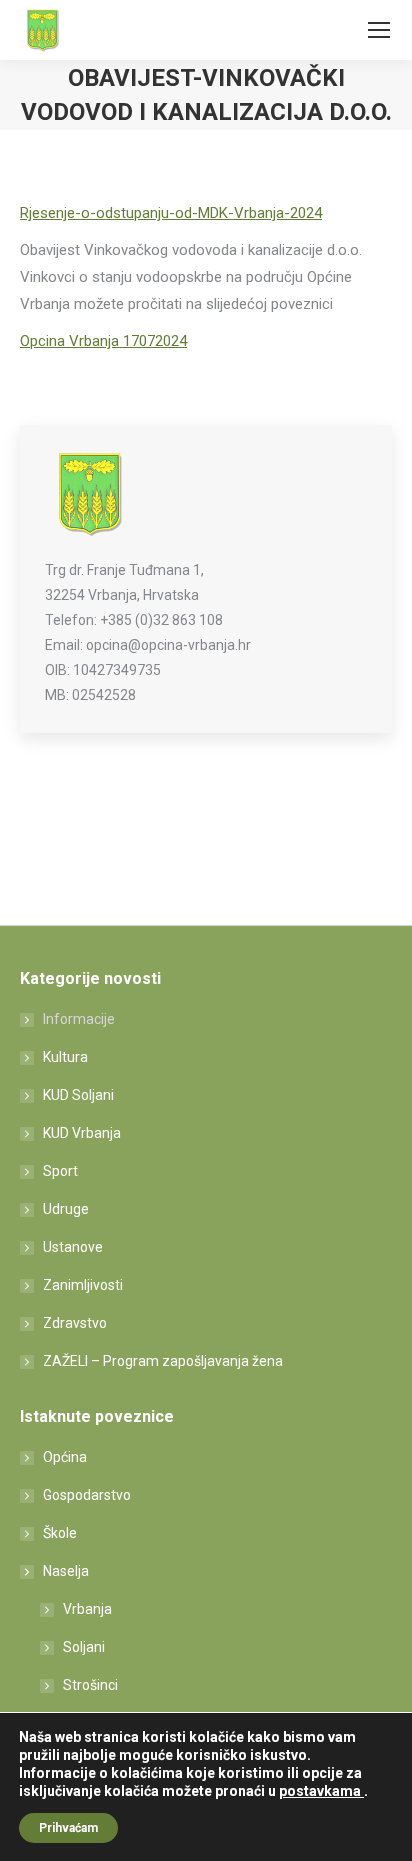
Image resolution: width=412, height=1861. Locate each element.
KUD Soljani (78, 1095)
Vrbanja (87, 1609)
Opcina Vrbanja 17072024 (103, 341)
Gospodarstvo (87, 1495)
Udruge (66, 1209)
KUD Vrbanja (82, 1133)
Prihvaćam (68, 1828)
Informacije (79, 1019)
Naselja (66, 1571)
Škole (60, 1533)
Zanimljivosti (83, 1285)
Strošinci (90, 1685)
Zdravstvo (75, 1323)
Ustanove (73, 1247)
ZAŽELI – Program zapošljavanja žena (163, 1361)
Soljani (84, 1647)
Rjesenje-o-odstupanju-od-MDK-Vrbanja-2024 (171, 213)
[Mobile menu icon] (379, 30)
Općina (65, 1457)
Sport (60, 1171)
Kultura (65, 1057)
